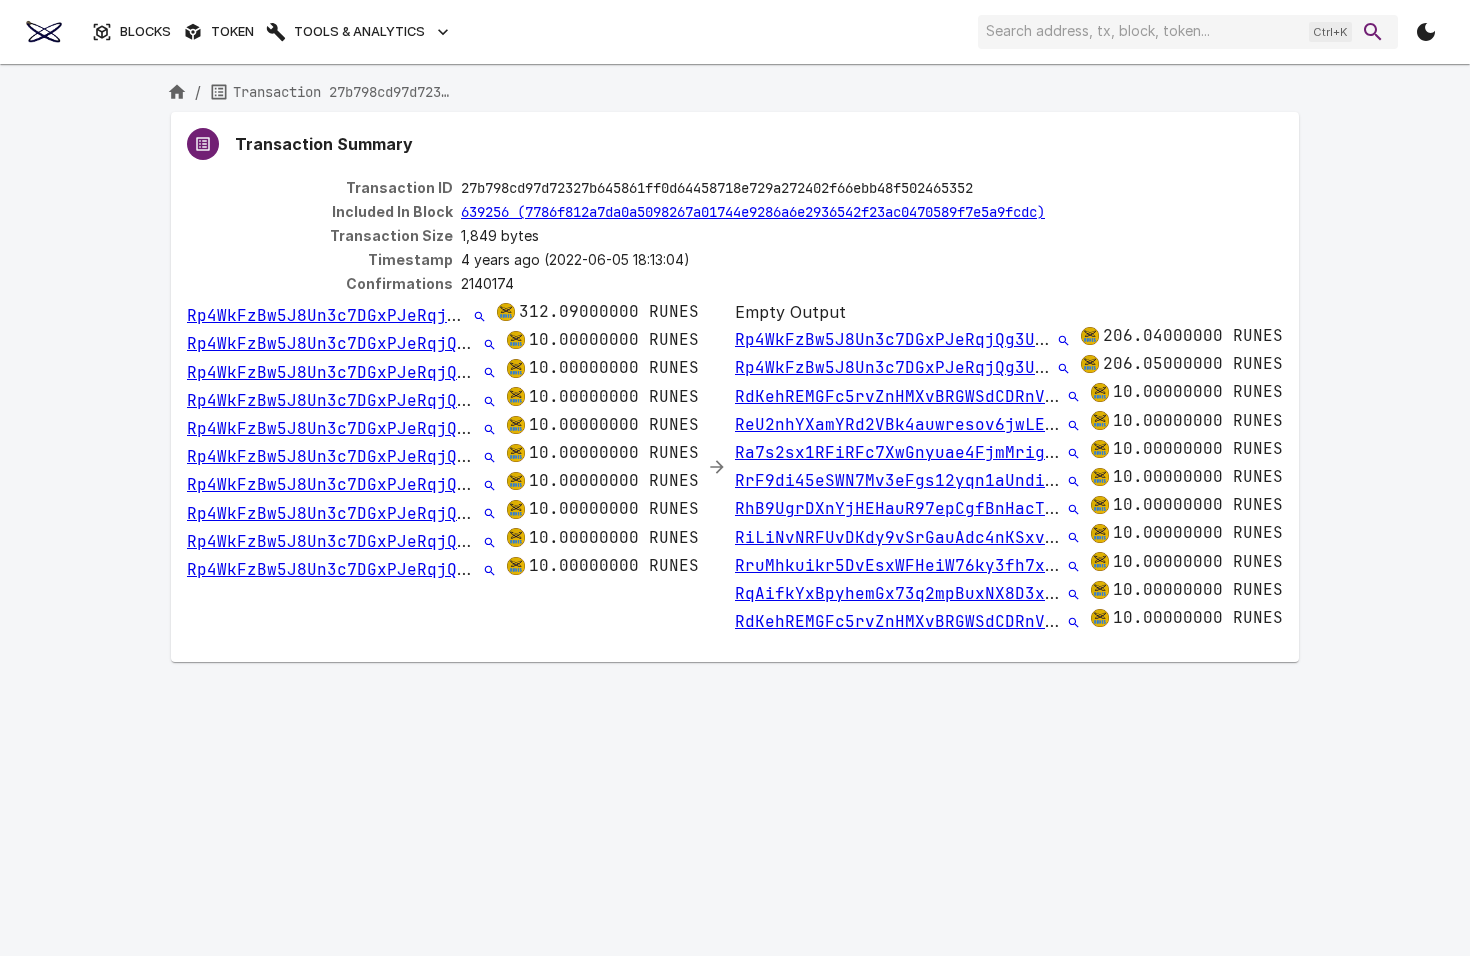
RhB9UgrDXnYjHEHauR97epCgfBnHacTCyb (905, 508)
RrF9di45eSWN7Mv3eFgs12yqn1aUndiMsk (905, 480)
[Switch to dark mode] (1426, 32)
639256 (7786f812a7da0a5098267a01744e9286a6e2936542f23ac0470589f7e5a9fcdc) (753, 212)
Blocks (145, 31)
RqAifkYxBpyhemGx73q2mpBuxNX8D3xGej (905, 593)
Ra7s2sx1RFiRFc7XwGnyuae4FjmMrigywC (905, 452)
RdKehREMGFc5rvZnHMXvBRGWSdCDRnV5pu (905, 396)
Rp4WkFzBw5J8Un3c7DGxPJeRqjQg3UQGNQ (357, 315)
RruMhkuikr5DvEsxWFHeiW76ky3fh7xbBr (905, 565)
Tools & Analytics (359, 31)
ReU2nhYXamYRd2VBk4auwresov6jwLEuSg (905, 424)
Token (232, 31)
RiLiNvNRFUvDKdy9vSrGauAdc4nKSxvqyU (905, 537)
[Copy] (986, 189)
